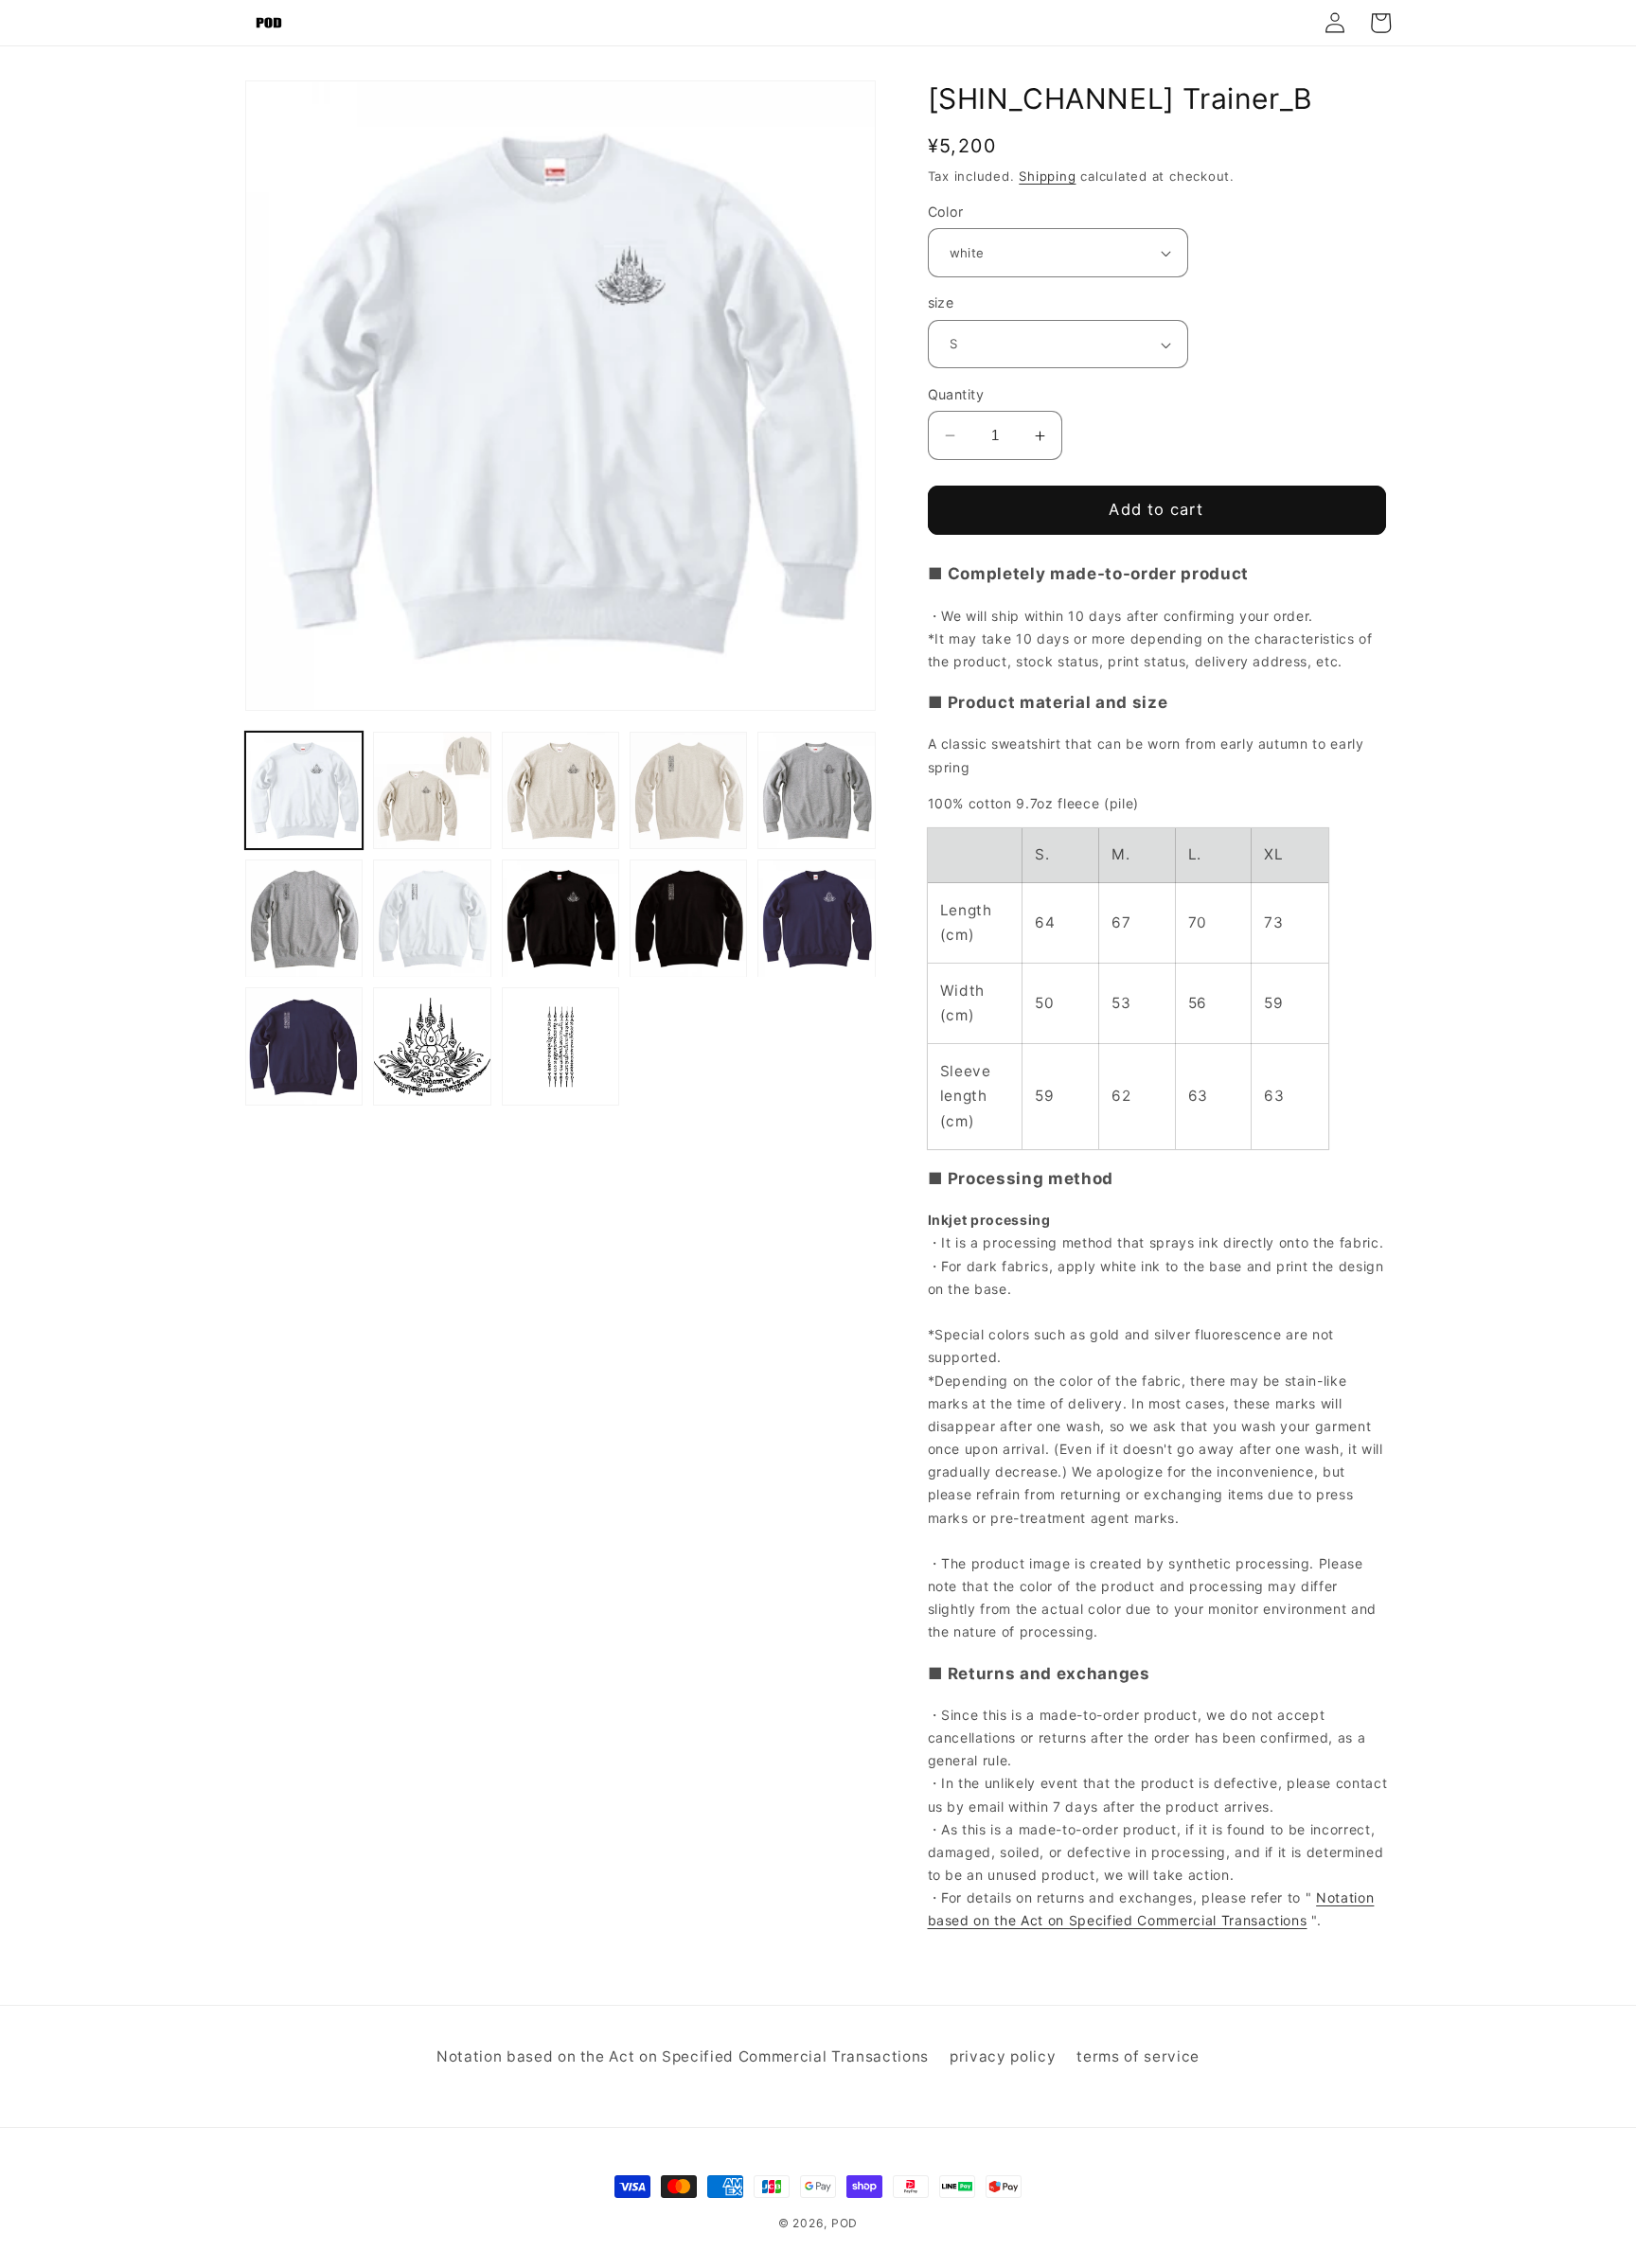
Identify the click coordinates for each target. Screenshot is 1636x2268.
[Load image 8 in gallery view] (560, 918)
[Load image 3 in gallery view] (560, 790)
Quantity (956, 394)
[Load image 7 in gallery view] (432, 918)
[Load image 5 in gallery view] (816, 790)
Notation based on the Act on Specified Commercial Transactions (683, 2056)
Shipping (1047, 176)
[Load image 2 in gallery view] (432, 790)
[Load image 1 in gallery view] (304, 790)
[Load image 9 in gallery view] (688, 918)
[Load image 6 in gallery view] (304, 918)
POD (845, 2223)
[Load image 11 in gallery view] (304, 1047)
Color (946, 212)
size (941, 303)
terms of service (1138, 2056)
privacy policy (1003, 2056)
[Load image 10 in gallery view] (816, 918)
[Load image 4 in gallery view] (688, 790)
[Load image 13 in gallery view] (560, 1047)
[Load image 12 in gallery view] (432, 1047)
